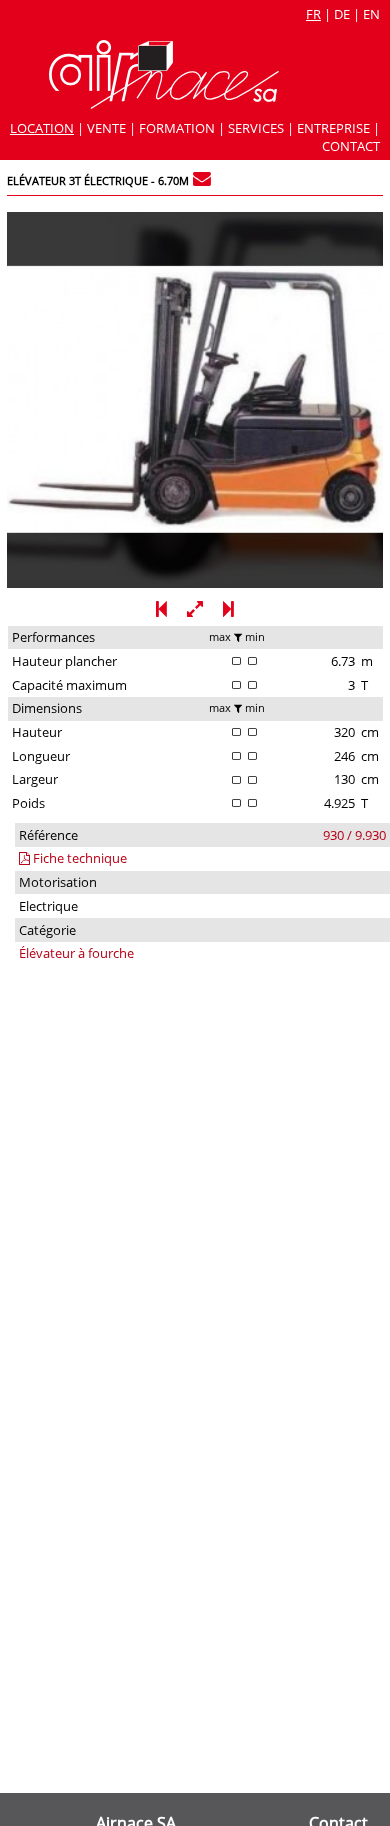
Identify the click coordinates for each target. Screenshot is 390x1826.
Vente (106, 128)
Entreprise (333, 128)
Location (42, 128)
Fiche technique (78, 858)
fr (313, 14)
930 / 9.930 (354, 835)
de (342, 14)
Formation (177, 128)
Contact (351, 146)
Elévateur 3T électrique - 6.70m (98, 181)
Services (256, 128)
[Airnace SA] (164, 104)
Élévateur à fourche (76, 953)
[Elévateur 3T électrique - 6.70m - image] (195, 583)
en (371, 14)
